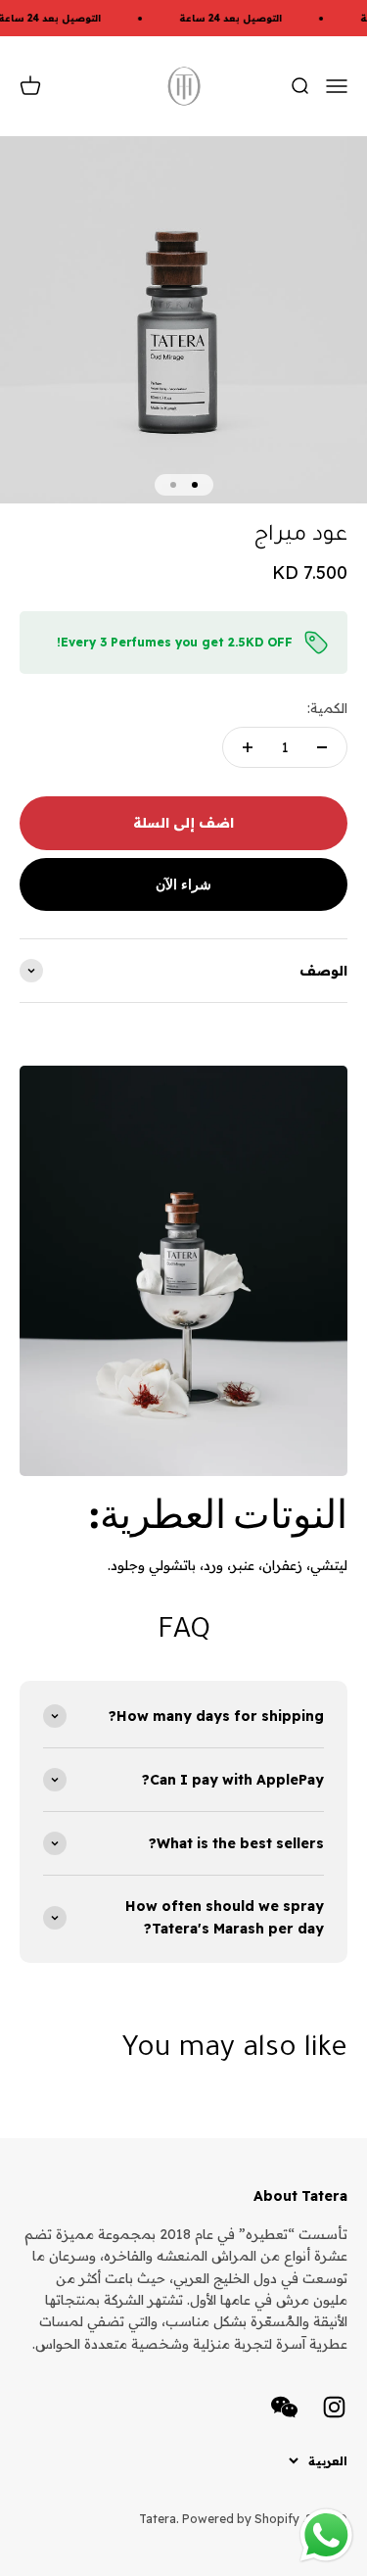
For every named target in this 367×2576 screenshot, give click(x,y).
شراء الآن (183, 884)
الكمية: (327, 708)
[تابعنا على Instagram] (334, 2407)
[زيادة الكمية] (248, 747)
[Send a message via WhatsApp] (326, 2535)
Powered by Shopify (241, 2519)
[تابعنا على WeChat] (284, 2407)
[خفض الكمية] (322, 747)
